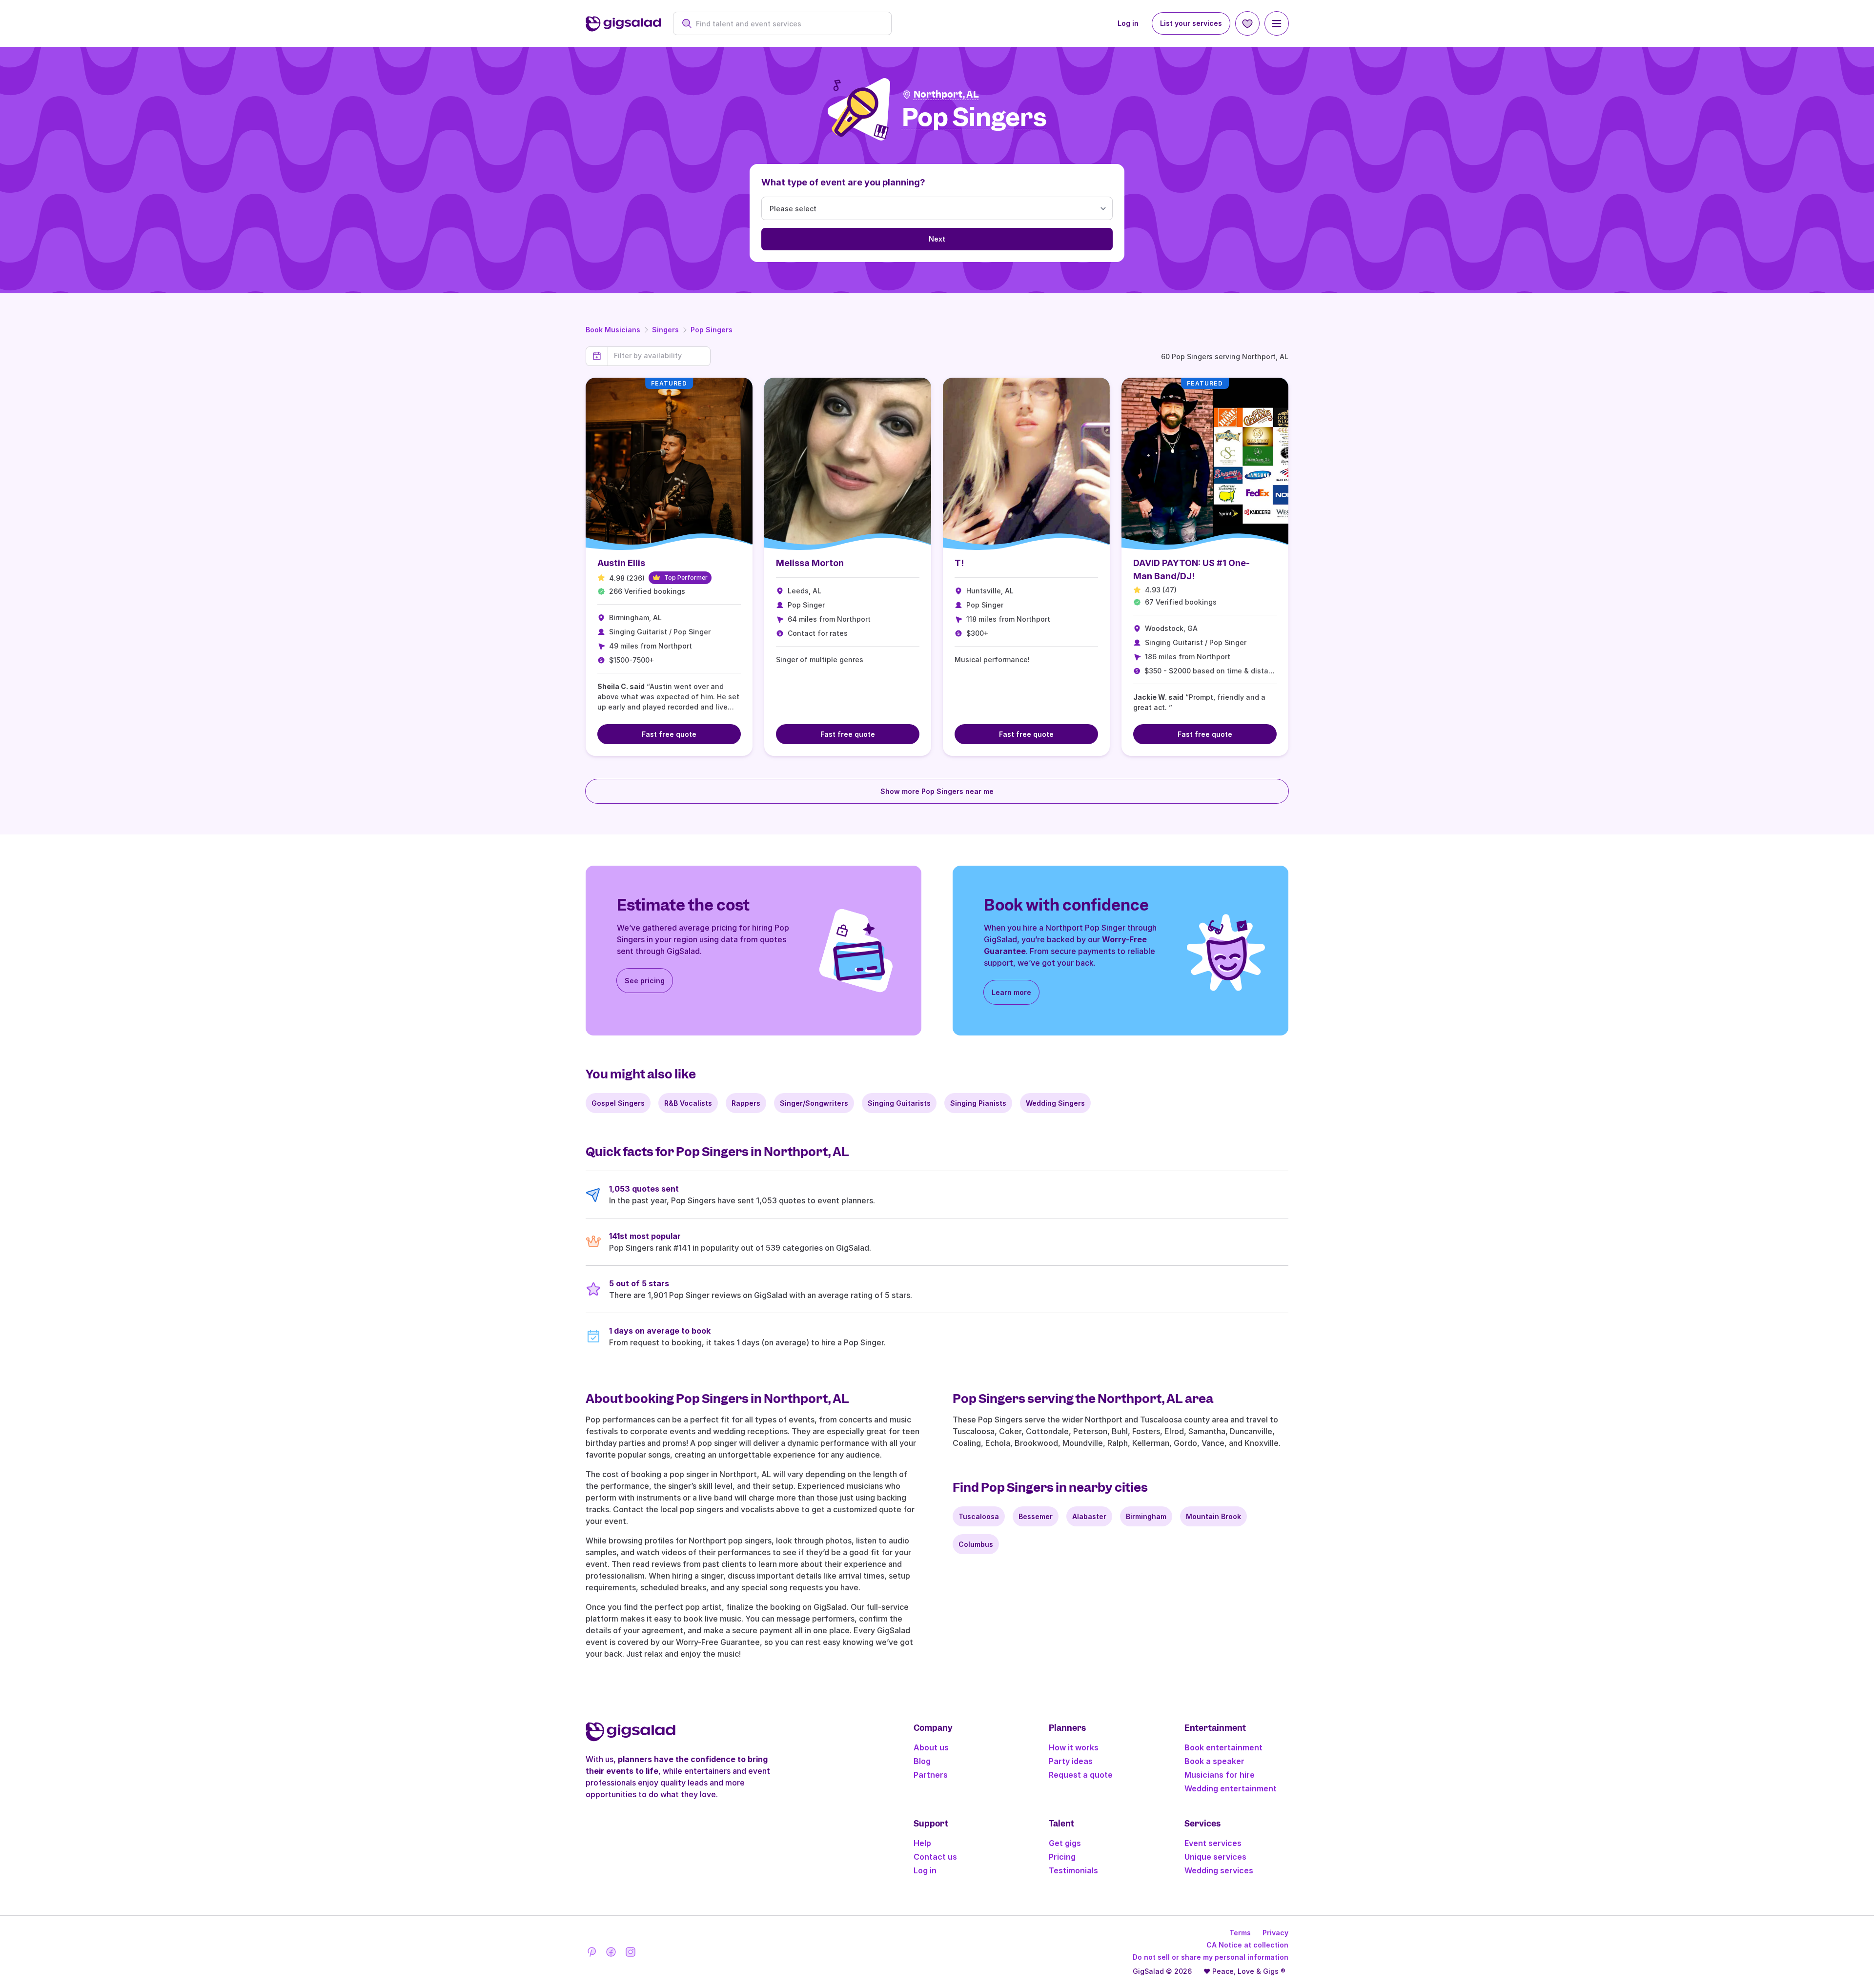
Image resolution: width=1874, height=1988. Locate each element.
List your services (1191, 23)
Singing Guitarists (899, 1103)
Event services (1213, 1843)
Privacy (1275, 1933)
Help (922, 1843)
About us (931, 1747)
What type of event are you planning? (843, 182)
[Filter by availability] (659, 356)
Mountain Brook (1213, 1516)
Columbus (976, 1544)
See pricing (645, 981)
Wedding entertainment (1231, 1788)
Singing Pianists (978, 1103)
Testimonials (1073, 1870)
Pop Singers (712, 330)
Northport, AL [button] (946, 94)
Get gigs (1065, 1843)
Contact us (935, 1857)
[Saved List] (1247, 23)
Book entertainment (1223, 1747)
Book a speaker (1214, 1761)
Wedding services (1219, 1870)
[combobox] (787, 24)
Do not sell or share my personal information (1211, 1957)
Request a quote (1081, 1775)
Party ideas (1071, 1761)
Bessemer (1036, 1516)
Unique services (1215, 1857)
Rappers (746, 1103)
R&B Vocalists (688, 1103)
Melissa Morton (810, 563)
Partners (931, 1775)
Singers (665, 330)
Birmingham (1146, 1516)
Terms (1240, 1933)
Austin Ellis (621, 563)
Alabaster (1089, 1516)
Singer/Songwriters (814, 1103)
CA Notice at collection (1247, 1945)
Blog (922, 1761)
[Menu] (1277, 23)
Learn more (1011, 992)
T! (959, 563)
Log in (1128, 23)
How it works (1074, 1747)
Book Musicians (613, 330)
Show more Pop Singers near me (937, 791)
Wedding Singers (1055, 1103)
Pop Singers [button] (974, 118)
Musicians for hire (1220, 1775)
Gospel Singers (618, 1103)
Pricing (1062, 1857)
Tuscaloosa (979, 1516)
